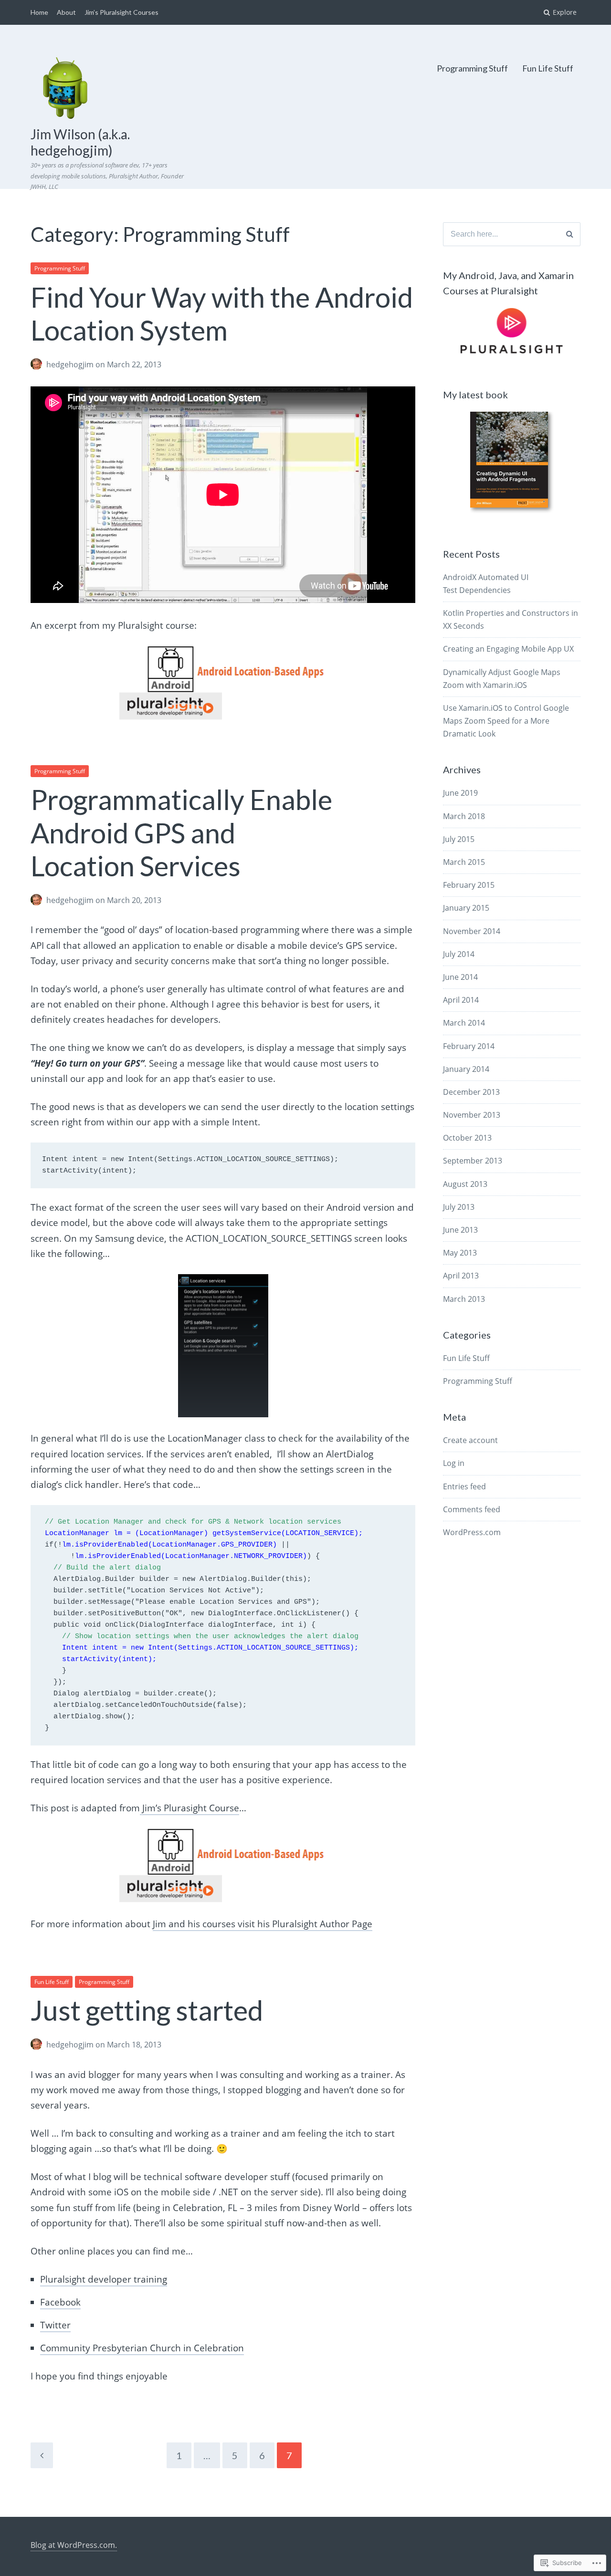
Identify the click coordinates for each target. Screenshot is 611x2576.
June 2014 (460, 977)
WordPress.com (472, 1532)
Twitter (55, 2325)
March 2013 (464, 1299)
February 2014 (469, 1046)
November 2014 (472, 931)
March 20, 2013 (134, 900)
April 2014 (461, 1000)
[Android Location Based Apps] (223, 683)
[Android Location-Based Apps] (223, 1865)
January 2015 (466, 908)
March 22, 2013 (134, 364)
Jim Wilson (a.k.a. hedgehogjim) (80, 142)
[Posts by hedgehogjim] (38, 365)
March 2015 (464, 862)
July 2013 (459, 1207)
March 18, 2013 (134, 2045)
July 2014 (459, 954)
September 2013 (473, 1161)
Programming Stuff (472, 68)
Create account (470, 1440)
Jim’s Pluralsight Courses (121, 12)
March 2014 (464, 1023)
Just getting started (147, 2010)
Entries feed (464, 1486)
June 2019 (460, 793)
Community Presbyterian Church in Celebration (142, 2348)
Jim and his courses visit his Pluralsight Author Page (263, 1924)
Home (39, 12)
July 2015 (459, 839)
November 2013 (472, 1115)
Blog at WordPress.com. (74, 2545)
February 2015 (469, 885)
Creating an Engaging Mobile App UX (508, 649)
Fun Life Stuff (548, 68)
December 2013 (471, 1092)
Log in (454, 1463)
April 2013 (461, 1276)
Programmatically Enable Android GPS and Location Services (181, 832)
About (66, 12)
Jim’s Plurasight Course (190, 1808)
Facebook (60, 2302)
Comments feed (472, 1509)
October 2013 (467, 1138)
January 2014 (466, 1069)
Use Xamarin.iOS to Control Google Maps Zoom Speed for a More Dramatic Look (506, 721)
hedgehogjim (70, 364)
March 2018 (464, 816)
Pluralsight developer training (104, 2279)
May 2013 (460, 1253)
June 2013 (460, 1230)
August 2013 (465, 1184)
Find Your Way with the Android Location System (222, 314)
